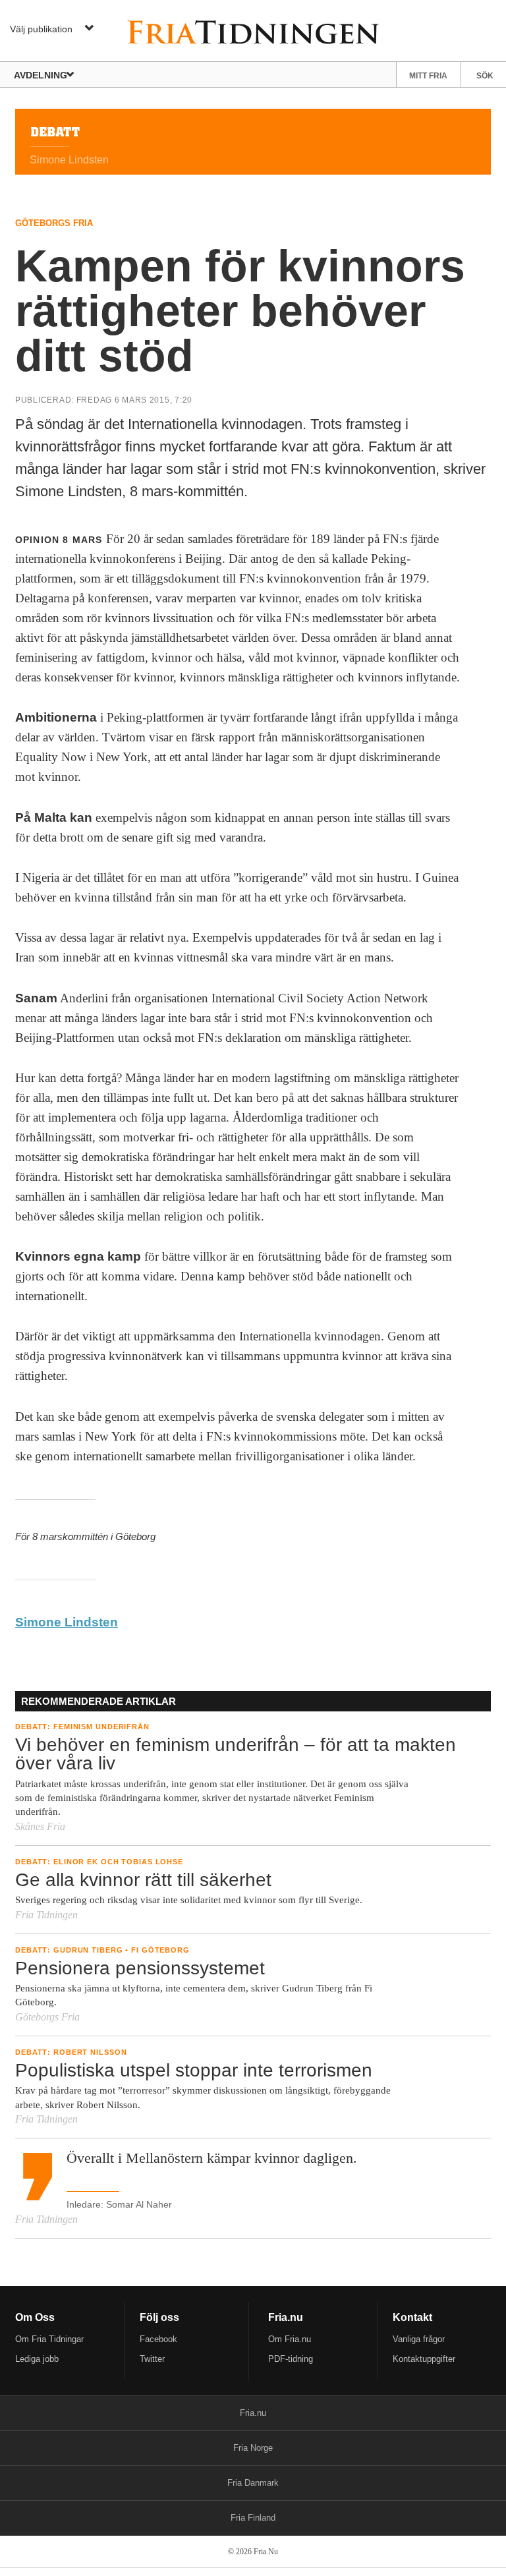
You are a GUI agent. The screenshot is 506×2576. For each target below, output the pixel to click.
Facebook (158, 2339)
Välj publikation (41, 29)
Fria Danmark (253, 2483)
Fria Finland (253, 2518)
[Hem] (253, 31)
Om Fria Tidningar (49, 2339)
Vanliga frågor (419, 2339)
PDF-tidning (291, 2359)
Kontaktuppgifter (424, 2359)
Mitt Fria (428, 76)
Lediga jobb (37, 2359)
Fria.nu (253, 2413)
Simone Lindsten (67, 1622)
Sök (485, 76)
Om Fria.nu (290, 2339)
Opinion (37, 540)
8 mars (82, 540)
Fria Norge (253, 2448)
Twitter (152, 2359)
